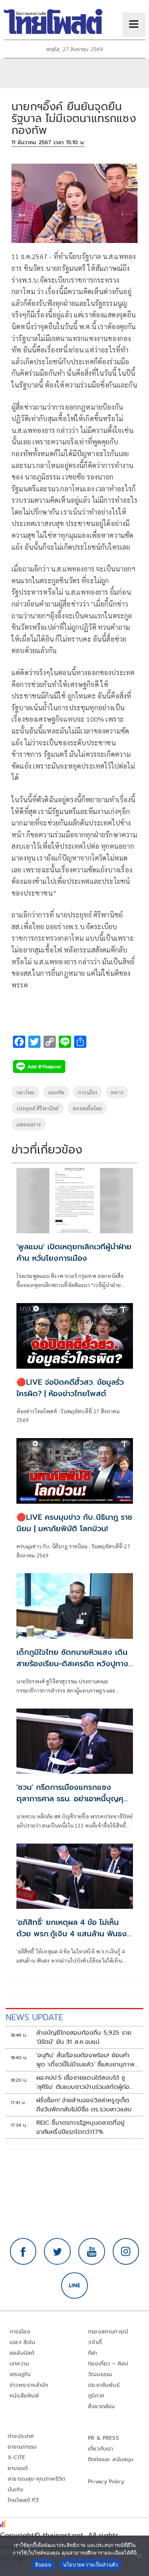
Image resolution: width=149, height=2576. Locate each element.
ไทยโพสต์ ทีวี (23, 2500)
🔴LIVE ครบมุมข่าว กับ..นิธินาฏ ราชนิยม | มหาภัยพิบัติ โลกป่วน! (74, 1523)
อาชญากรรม (22, 2447)
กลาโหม (25, 1092)
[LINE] (74, 2286)
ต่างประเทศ (21, 2436)
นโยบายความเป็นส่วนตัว (91, 2565)
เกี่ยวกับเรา (101, 2449)
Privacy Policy (106, 2482)
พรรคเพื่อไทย (87, 1108)
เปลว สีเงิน (23, 2342)
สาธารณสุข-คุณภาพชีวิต (36, 2479)
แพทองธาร (29, 1124)
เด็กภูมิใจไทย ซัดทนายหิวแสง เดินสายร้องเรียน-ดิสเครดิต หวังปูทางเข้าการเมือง (72, 1664)
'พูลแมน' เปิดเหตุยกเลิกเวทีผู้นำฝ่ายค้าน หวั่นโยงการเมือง (74, 1252)
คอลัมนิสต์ (22, 2353)
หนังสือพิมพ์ (24, 2396)
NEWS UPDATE (34, 2017)
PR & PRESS (103, 2438)
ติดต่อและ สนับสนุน (111, 2459)
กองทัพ (56, 1092)
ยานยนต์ (18, 2468)
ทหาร (117, 1092)
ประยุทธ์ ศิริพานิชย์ (38, 1108)
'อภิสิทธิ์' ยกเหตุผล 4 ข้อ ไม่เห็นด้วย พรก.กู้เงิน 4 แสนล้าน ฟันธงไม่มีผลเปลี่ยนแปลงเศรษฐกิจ (72, 1934)
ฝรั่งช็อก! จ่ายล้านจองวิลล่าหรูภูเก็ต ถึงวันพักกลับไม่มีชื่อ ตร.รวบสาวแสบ (84, 2105)
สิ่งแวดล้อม (101, 2406)
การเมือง (87, 1092)
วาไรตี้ (95, 2342)
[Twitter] (57, 2251)
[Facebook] (23, 2251)
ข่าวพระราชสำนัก (29, 2385)
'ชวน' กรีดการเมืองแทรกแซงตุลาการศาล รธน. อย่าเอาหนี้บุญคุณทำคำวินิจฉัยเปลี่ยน (74, 1799)
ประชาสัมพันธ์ (104, 2385)
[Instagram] (126, 2251)
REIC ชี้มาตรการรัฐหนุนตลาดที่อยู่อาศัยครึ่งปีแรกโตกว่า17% (81, 2127)
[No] (139, 2556)
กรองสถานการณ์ (108, 2332)
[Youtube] (92, 2251)
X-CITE (16, 2458)
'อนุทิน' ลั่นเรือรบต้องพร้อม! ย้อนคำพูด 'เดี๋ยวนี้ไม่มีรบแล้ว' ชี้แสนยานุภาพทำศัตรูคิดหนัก (85, 2060)
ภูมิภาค (96, 2396)
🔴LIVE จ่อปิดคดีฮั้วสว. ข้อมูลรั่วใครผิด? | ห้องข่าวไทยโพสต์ (70, 1388)
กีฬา (93, 2353)
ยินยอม (43, 2565)
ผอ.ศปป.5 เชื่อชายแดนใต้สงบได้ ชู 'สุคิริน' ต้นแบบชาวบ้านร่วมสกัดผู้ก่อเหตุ (83, 2082)
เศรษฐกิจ (20, 2374)
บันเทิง (15, 2490)
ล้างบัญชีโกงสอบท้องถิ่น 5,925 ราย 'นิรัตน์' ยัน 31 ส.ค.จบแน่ (84, 2037)
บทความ (19, 2364)
